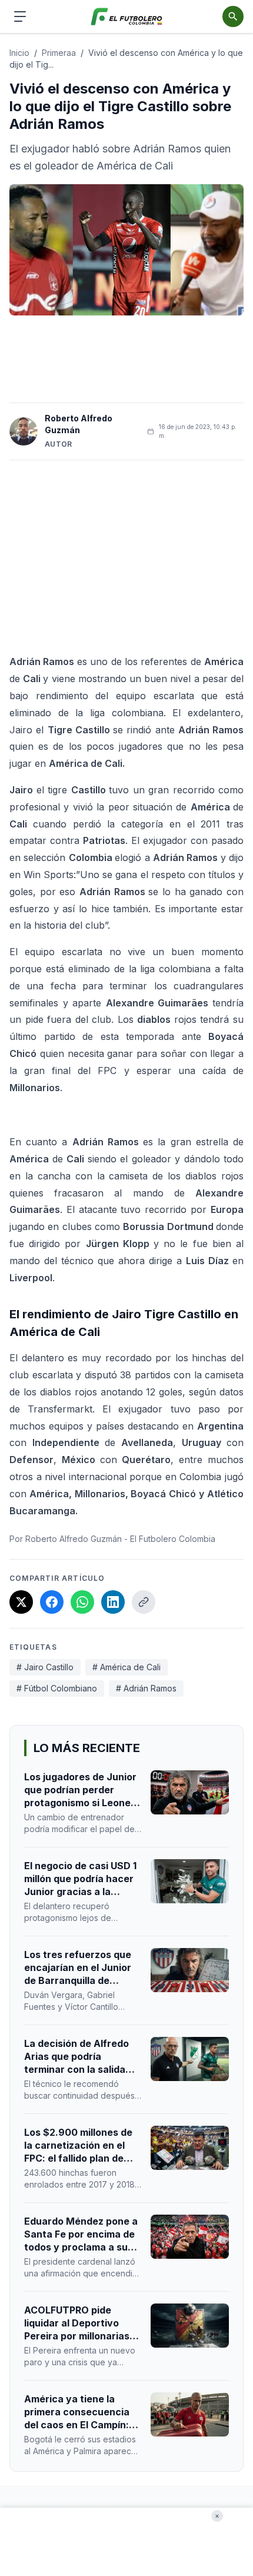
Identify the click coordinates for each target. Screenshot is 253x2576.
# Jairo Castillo (45, 1667)
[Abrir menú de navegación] (20, 16)
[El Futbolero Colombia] (127, 17)
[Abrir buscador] (233, 16)
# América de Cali (126, 1667)
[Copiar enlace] (144, 1602)
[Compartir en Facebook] (52, 1602)
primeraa (59, 53)
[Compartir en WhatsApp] (82, 1602)
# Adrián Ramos (146, 1688)
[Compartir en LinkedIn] (113, 1602)
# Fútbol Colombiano (57, 1688)
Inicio (19, 53)
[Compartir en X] (21, 1602)
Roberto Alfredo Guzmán (79, 424)
